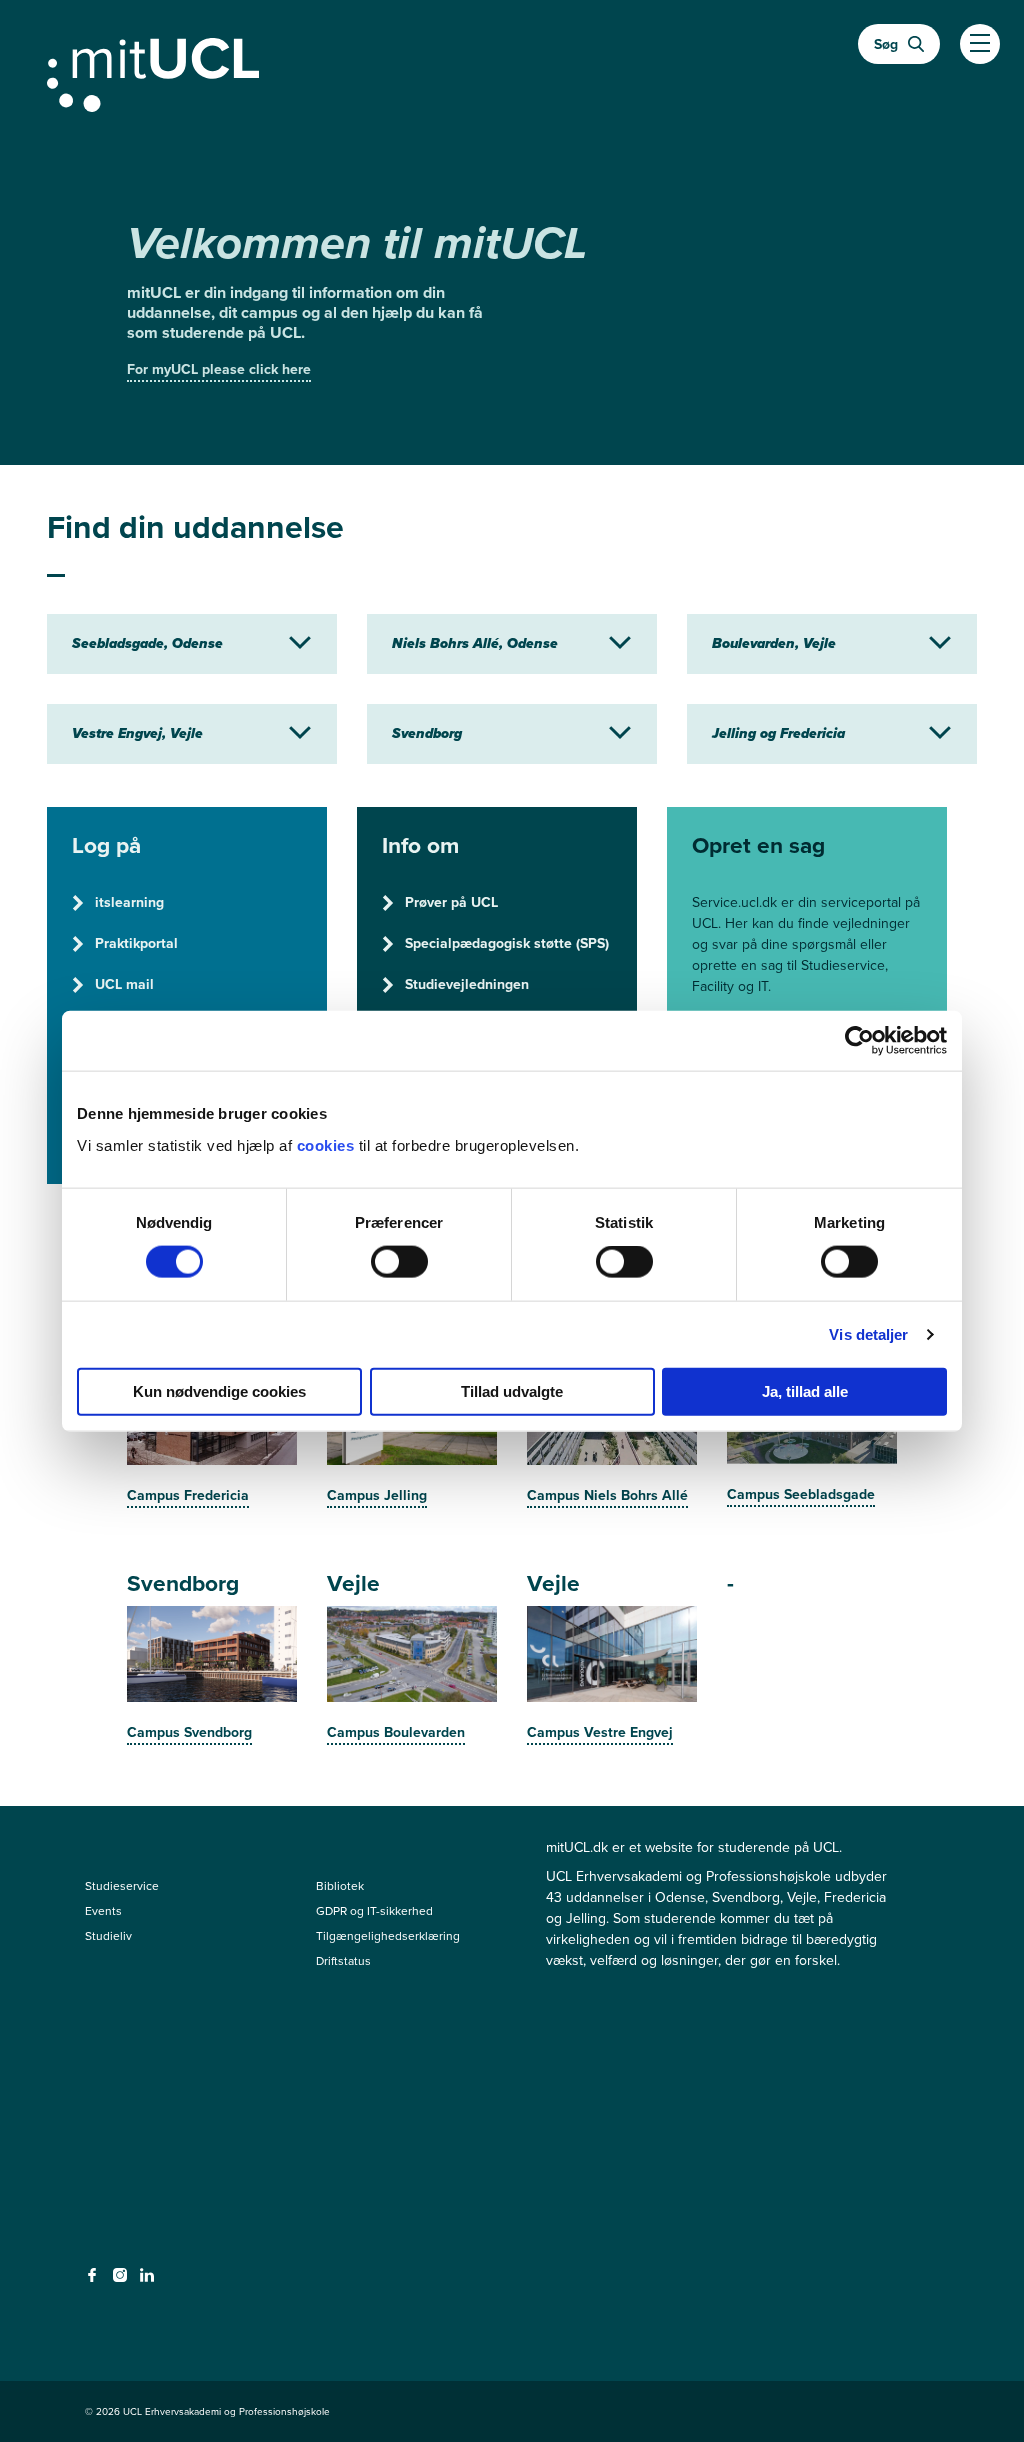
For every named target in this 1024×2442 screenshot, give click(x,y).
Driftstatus (343, 1961)
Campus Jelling (377, 1495)
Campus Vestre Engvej (600, 1732)
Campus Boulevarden (396, 1732)
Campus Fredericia (188, 1495)
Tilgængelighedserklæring (388, 1936)
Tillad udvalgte (512, 1390)
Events (103, 1911)
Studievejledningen (467, 984)
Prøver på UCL (451, 902)
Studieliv (108, 1936)
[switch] (399, 1262)
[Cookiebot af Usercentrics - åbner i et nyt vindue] (859, 1041)
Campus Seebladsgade (801, 1494)
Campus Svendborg (189, 1732)
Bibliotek (340, 1886)
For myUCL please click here (219, 369)
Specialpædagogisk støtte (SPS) (507, 943)
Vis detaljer (868, 1334)
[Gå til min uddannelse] (512, 71)
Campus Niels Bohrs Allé (607, 1495)
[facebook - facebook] (94, 2281)
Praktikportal (136, 943)
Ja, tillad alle (805, 1390)
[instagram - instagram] (122, 2281)
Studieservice (122, 1886)
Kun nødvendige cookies (219, 1390)
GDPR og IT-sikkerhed (374, 1911)
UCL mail (124, 984)
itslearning (129, 902)
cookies (328, 1144)
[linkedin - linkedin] (149, 2281)
